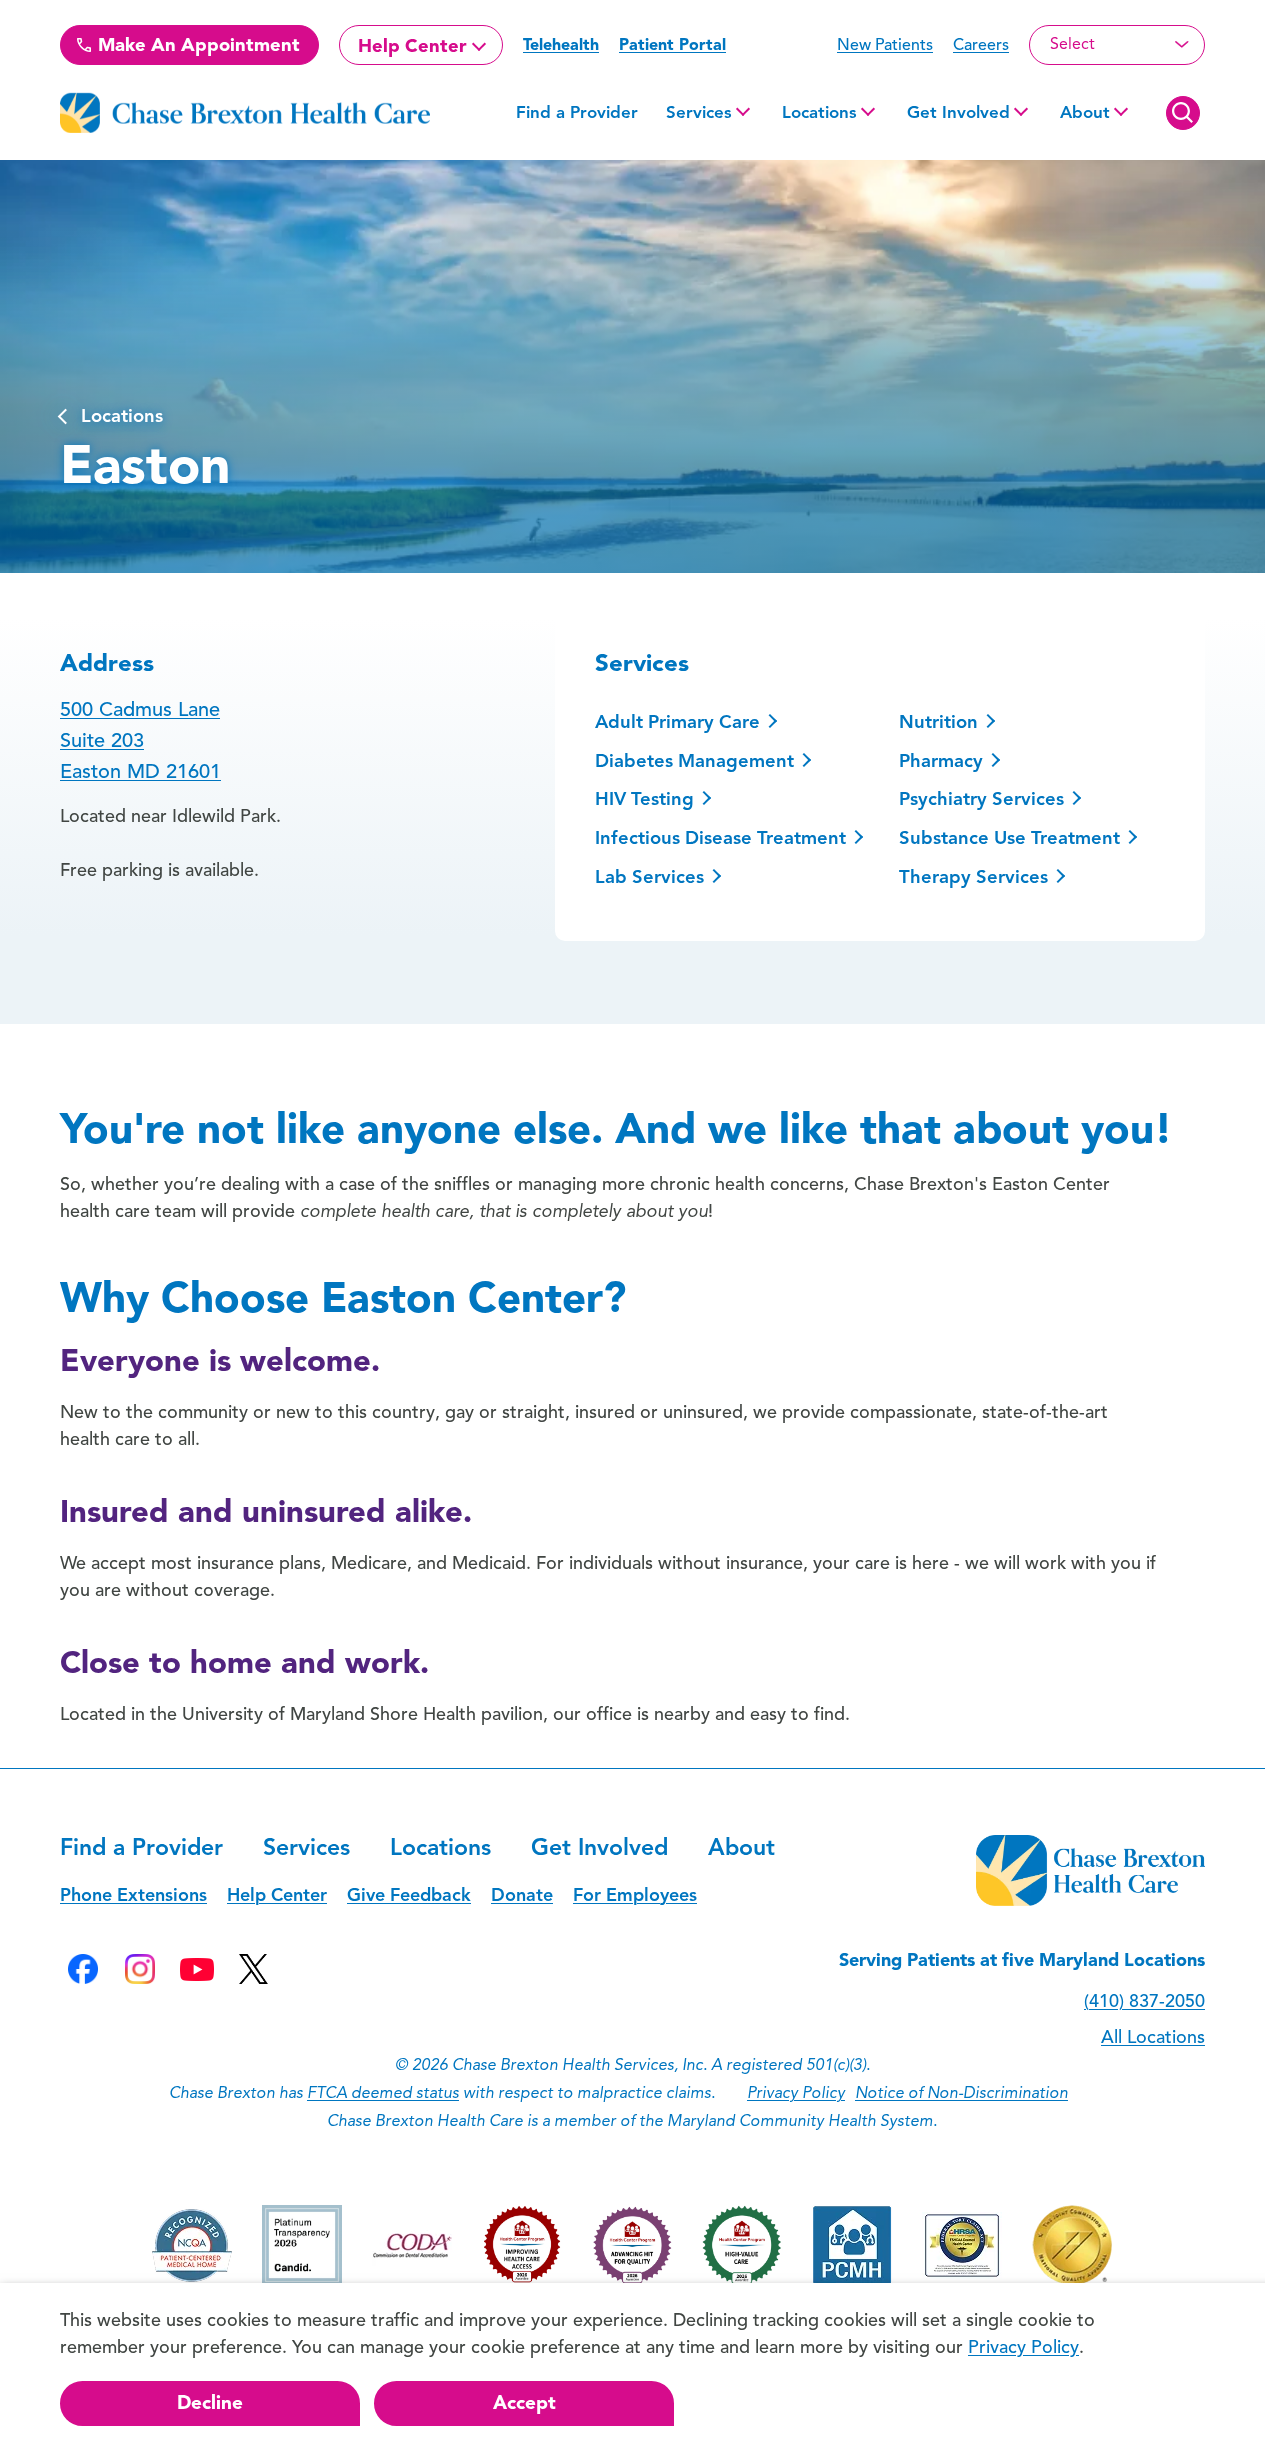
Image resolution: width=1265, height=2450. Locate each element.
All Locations (1153, 2037)
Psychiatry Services (981, 798)
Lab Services (649, 876)
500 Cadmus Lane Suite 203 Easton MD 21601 (140, 740)
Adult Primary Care (677, 721)
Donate (522, 1895)
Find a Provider (577, 112)
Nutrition (938, 721)
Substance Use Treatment (1009, 837)
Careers (981, 45)
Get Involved (958, 112)
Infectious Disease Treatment (720, 837)
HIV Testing (644, 798)
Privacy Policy (796, 2093)
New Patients (885, 45)
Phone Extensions (133, 1895)
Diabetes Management (694, 760)
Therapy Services (973, 876)
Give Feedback (409, 1895)
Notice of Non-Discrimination (961, 2093)
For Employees (635, 1895)
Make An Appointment (196, 44)
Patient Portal (672, 45)
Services (699, 112)
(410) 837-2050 (1144, 2001)
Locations (819, 112)
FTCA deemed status (383, 2093)
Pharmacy (941, 760)
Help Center (412, 45)
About (1085, 112)
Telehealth (561, 45)
